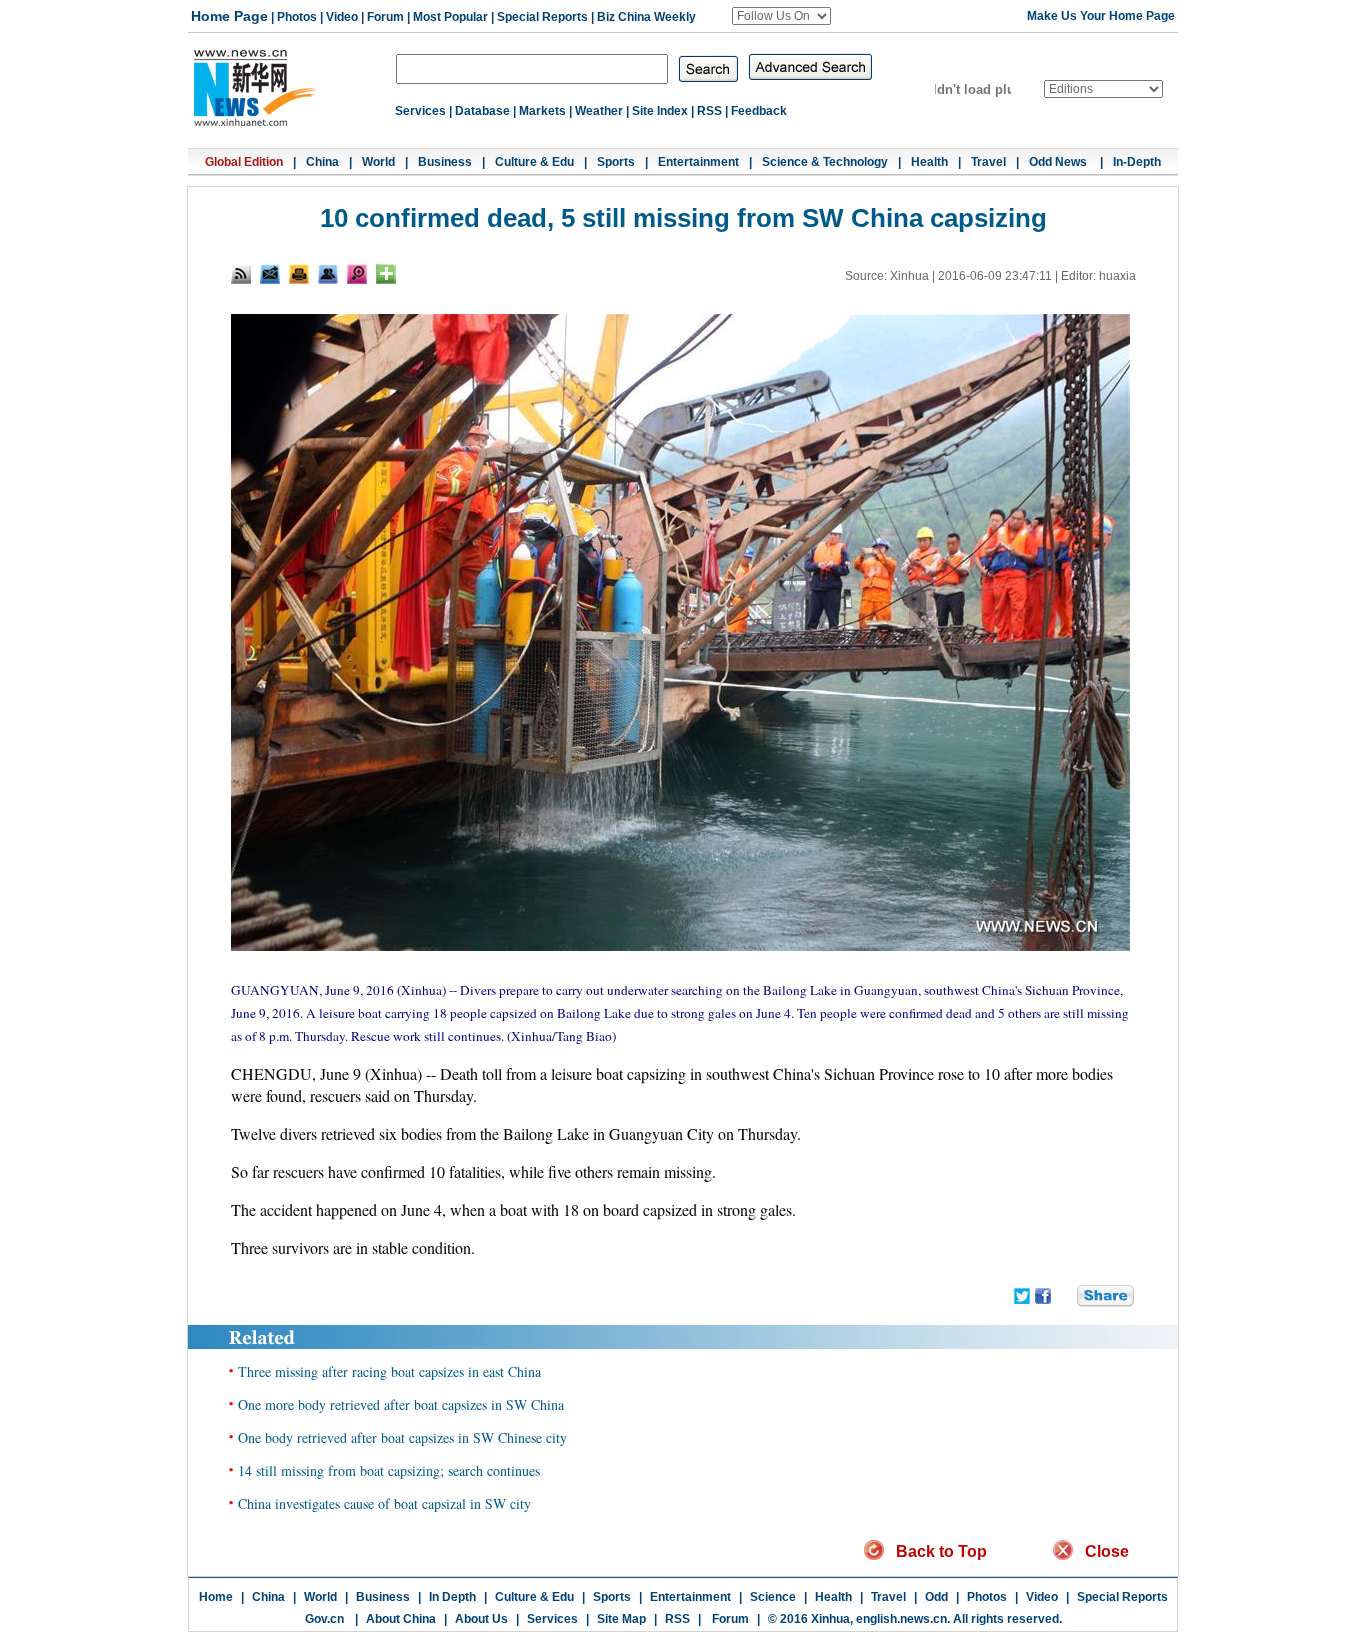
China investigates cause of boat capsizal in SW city (384, 1503)
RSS (709, 111)
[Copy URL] (328, 274)
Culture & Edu (534, 162)
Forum (385, 17)
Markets (542, 111)
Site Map (621, 1619)
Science (773, 1597)
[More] (386, 274)
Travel (988, 162)
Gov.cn (324, 1619)
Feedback (759, 111)
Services (420, 111)
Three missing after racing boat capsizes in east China (389, 1371)
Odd (936, 1597)
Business (445, 162)
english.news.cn (901, 1619)
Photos (297, 17)
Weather (599, 111)
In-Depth (1137, 162)
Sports (616, 162)
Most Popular (450, 17)
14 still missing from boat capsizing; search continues (389, 1470)
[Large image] (357, 274)
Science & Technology (825, 162)
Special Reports (542, 17)
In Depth (452, 1597)
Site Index (660, 111)
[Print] (299, 274)
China (322, 162)
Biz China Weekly (646, 17)
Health (929, 162)
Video (342, 17)
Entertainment (698, 162)
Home (216, 1597)
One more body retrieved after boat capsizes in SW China (401, 1404)
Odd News (1059, 162)
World (378, 162)
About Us (481, 1619)
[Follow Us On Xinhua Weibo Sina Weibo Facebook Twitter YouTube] (781, 16)
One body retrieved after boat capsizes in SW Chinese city (402, 1437)
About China (401, 1619)
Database (482, 111)
